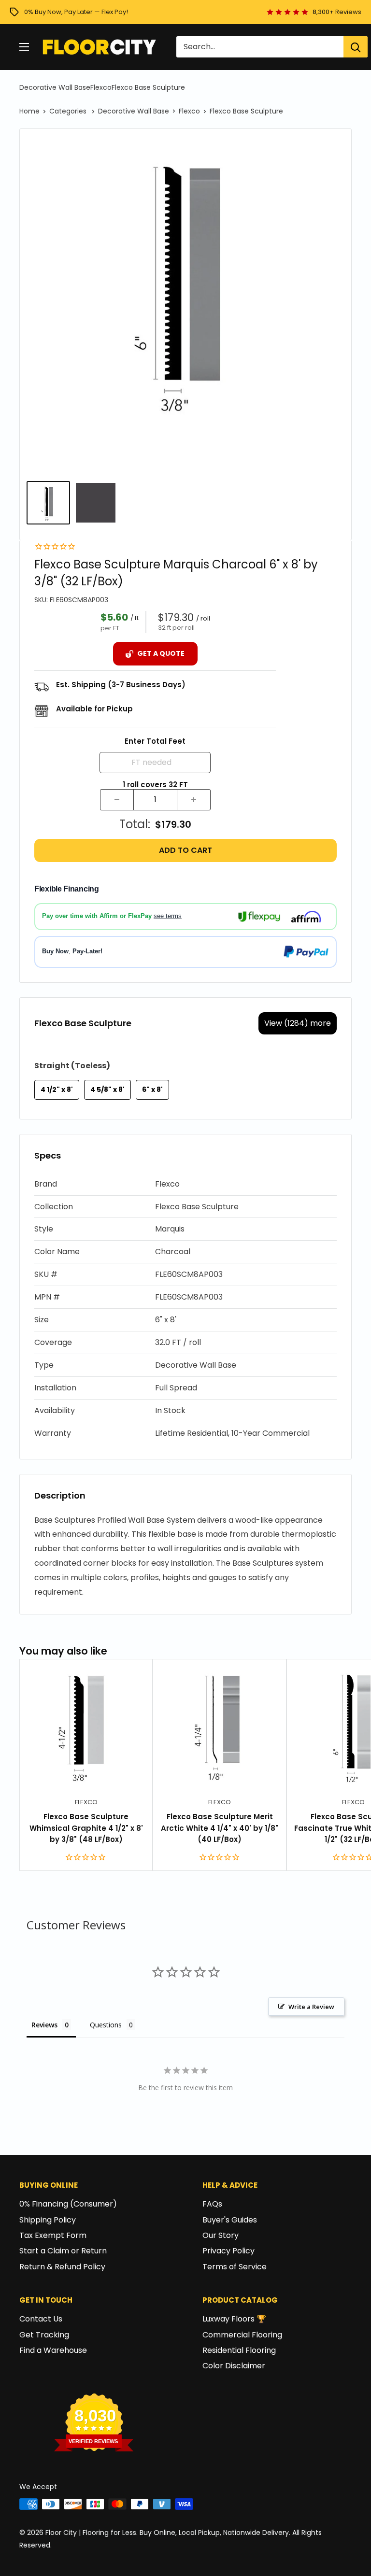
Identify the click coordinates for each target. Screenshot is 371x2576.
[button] (185, 1184)
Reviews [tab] (44, 2025)
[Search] (356, 47)
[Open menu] (24, 47)
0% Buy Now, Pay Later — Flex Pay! (76, 12)
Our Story (221, 2235)
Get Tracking (44, 2335)
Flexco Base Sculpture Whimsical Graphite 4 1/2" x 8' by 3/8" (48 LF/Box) (86, 1828)
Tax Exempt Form (53, 2235)
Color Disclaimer (234, 2366)
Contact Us (41, 2319)
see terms (168, 916)
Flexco (101, 87)
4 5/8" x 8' (107, 1090)
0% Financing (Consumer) (68, 2204)
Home (29, 111)
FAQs (212, 2204)
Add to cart (185, 850)
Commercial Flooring (242, 2335)
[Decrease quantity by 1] (117, 800)
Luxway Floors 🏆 (234, 2319)
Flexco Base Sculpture (148, 87)
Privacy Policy (228, 2251)
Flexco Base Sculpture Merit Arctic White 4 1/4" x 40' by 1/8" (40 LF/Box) (220, 1828)
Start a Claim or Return (63, 2251)
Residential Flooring (239, 2350)
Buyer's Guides (230, 2220)
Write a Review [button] (311, 2007)
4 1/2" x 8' (57, 1090)
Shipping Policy (48, 2220)
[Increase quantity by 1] (194, 800)
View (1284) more (298, 1023)
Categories (69, 111)
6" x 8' (152, 1090)
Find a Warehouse (53, 2350)
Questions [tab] (106, 2025)
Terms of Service (235, 2267)
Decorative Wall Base (55, 87)
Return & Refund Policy (62, 2267)
